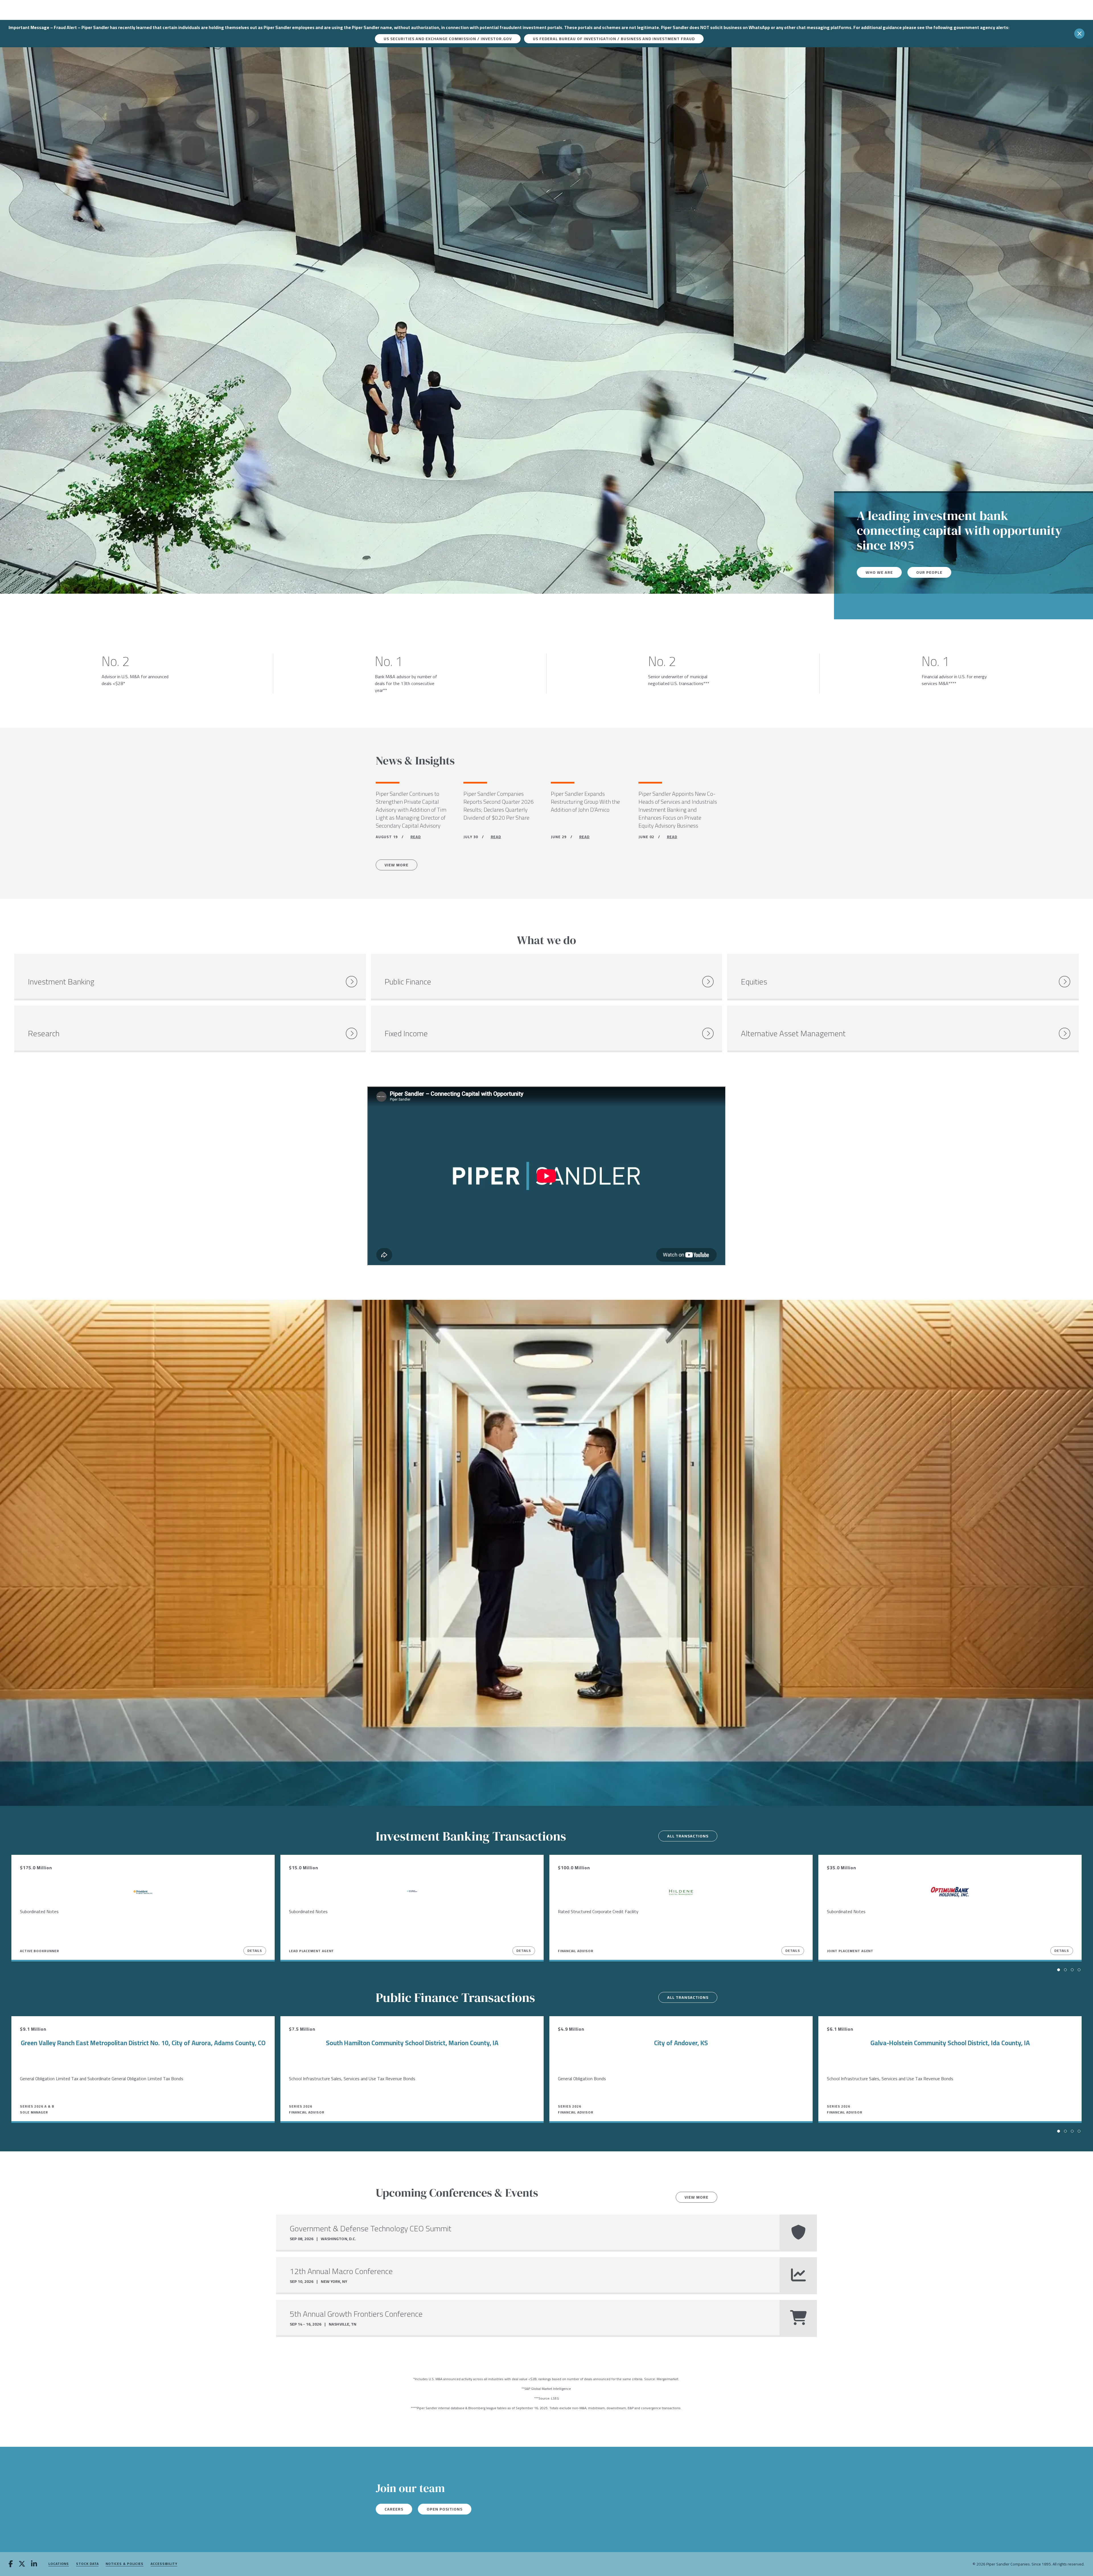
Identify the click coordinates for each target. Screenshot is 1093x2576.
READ (416, 837)
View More (396, 865)
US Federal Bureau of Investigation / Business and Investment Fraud (614, 39)
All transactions (688, 1836)
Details (255, 1951)
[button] (1059, 1970)
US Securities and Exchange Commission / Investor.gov (448, 39)
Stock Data (87, 2564)
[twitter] (22, 2564)
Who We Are (879, 572)
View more (697, 2197)
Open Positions (445, 2509)
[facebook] (11, 2564)
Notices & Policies (125, 2564)
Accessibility (164, 2564)
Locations (59, 2564)
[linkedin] (34, 2564)
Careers (394, 2509)
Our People (929, 572)
